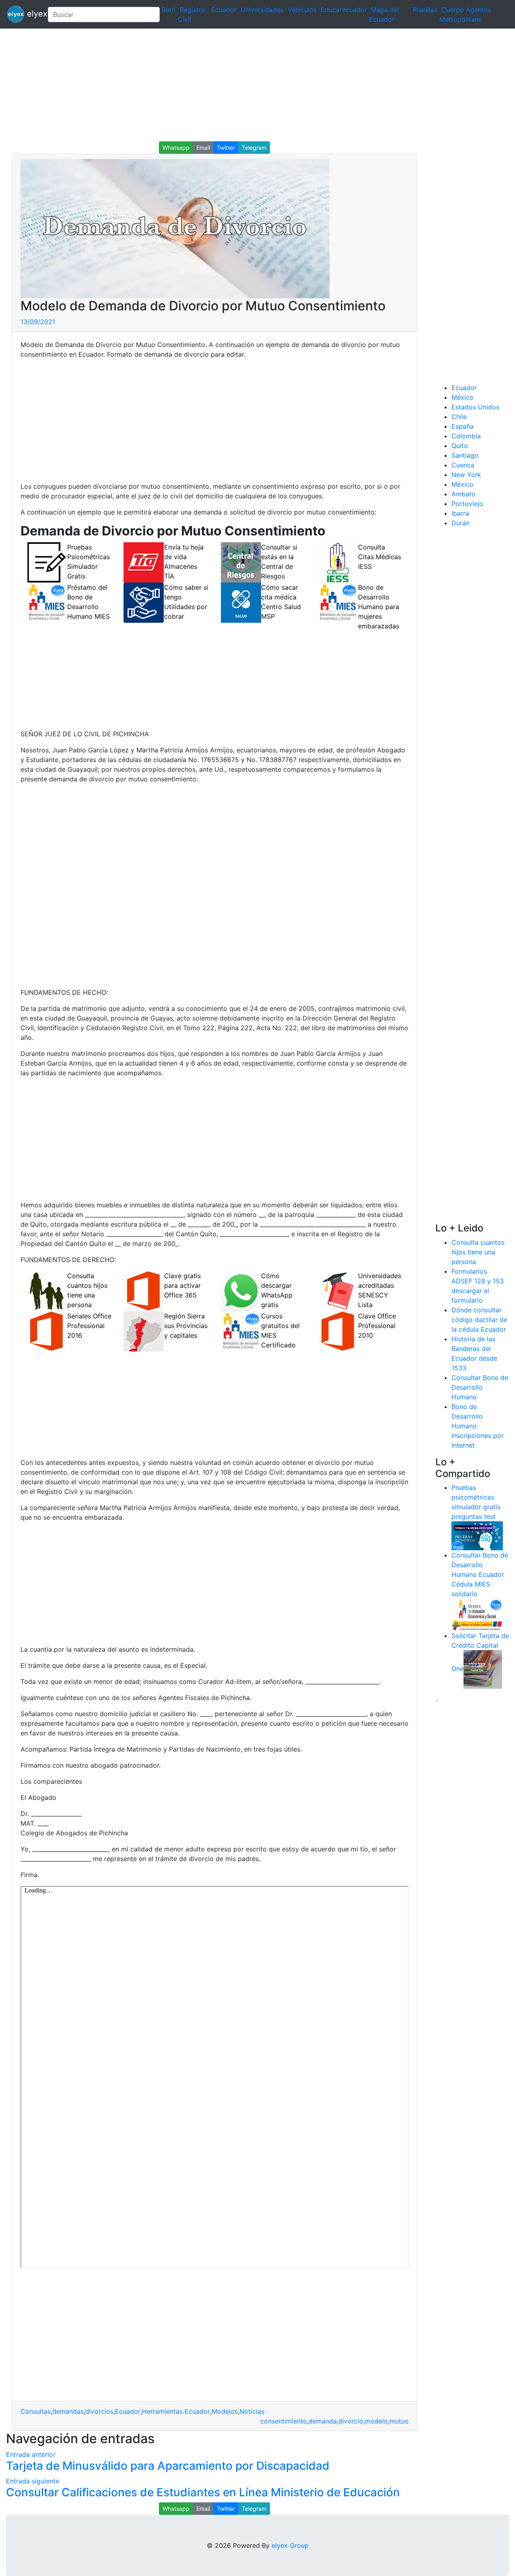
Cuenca (463, 465)
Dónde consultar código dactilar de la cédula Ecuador (479, 1320)
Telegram (254, 148)
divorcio (351, 2421)
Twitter (226, 148)
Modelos (225, 2411)
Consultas (36, 2411)
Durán (460, 523)
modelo (376, 2421)
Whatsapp (176, 148)
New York (466, 475)
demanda (323, 2421)
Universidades (262, 10)
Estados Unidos (475, 407)
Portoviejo (467, 504)
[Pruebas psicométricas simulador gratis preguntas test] (477, 1535)
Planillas (425, 10)
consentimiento (284, 2421)
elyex (33, 14)
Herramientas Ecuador (176, 2411)
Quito (460, 446)
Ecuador (224, 10)
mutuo (399, 2421)
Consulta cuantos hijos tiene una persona (478, 1252)
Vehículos (302, 10)
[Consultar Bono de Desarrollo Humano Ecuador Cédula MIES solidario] (477, 1614)
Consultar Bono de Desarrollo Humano (480, 1387)
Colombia (466, 436)
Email (203, 148)
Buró (169, 10)
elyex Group (290, 2545)
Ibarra (460, 513)
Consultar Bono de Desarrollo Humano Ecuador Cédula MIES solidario (480, 1574)
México (462, 397)
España (462, 426)
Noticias (252, 2411)
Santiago (465, 455)
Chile (459, 417)
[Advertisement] (241, 85)
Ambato (463, 494)
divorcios (99, 2411)
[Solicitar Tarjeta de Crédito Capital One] (483, 1669)
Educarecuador (344, 10)
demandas (68, 2411)
